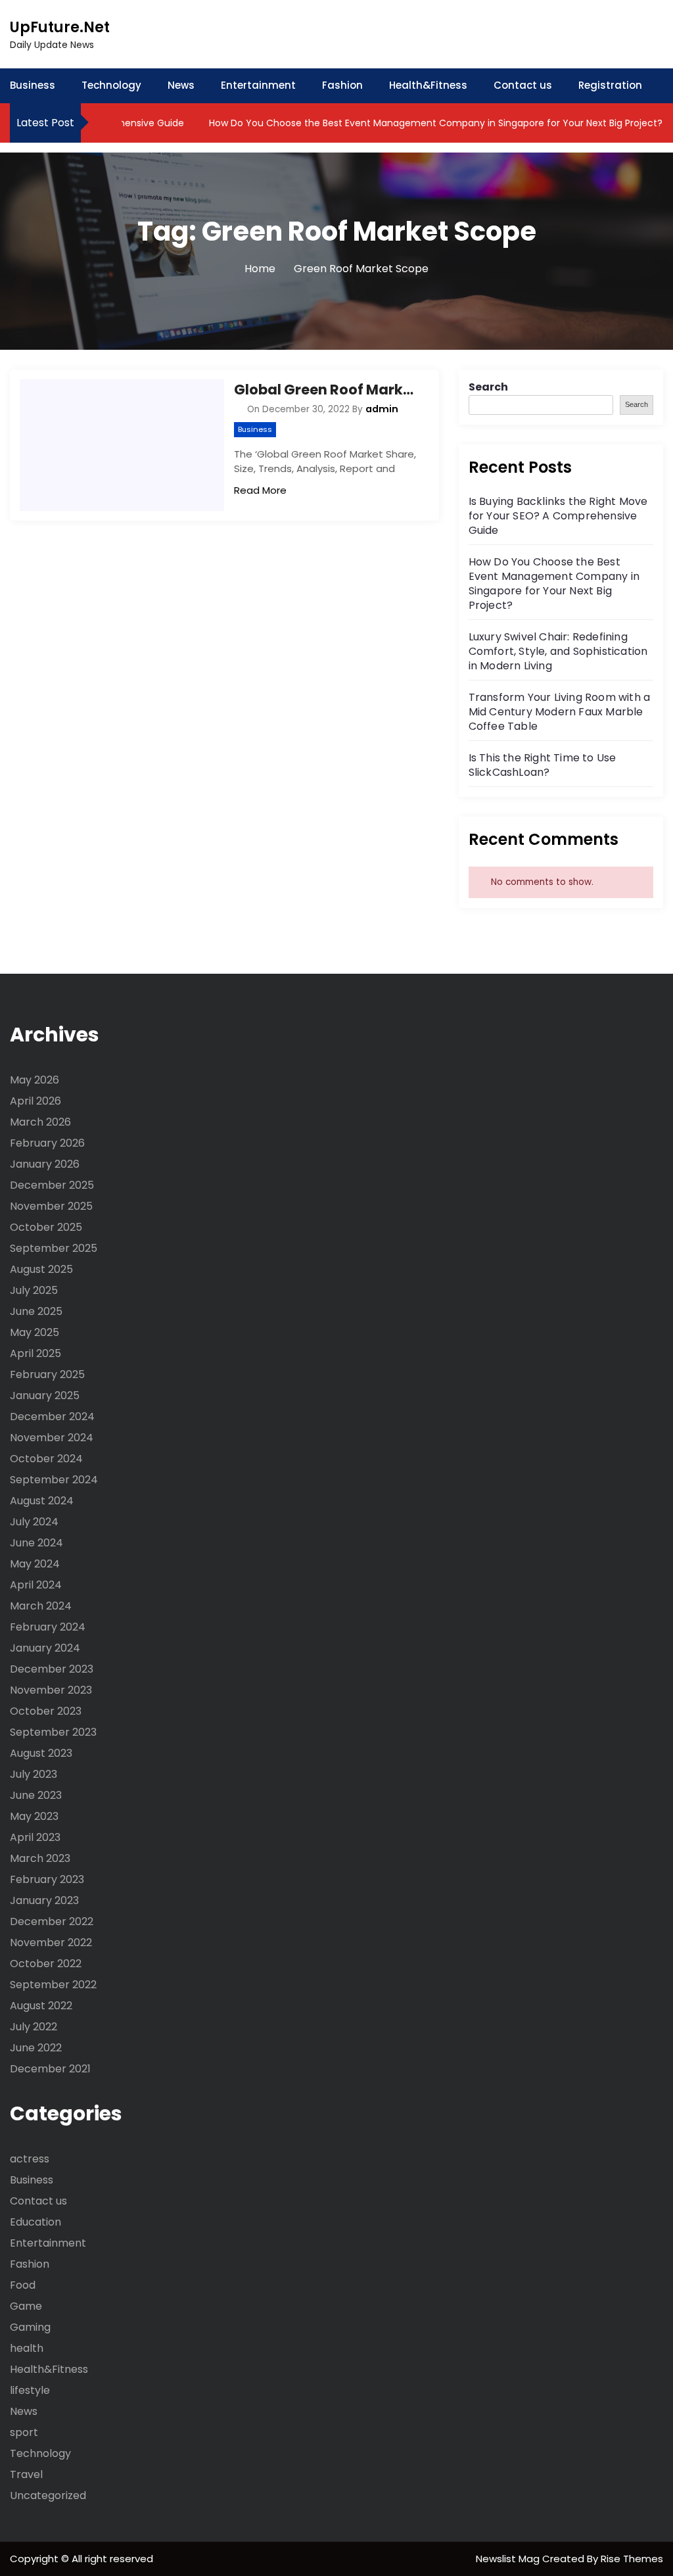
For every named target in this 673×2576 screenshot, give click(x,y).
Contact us (523, 85)
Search (488, 387)
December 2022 (52, 1921)
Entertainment (258, 85)
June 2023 (36, 1795)
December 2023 (52, 1669)
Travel (26, 2474)
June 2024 (36, 1543)
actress (30, 2159)
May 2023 (34, 1816)
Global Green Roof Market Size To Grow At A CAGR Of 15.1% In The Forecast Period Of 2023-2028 (326, 390)
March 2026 (40, 1122)
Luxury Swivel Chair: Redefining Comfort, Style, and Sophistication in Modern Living (558, 651)
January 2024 (45, 1648)
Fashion (342, 85)
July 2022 (34, 2027)
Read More (260, 490)
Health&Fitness (428, 85)
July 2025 (34, 1290)
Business (33, 85)
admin (382, 409)
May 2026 (35, 1080)
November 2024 (52, 1438)
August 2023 (41, 1753)
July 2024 (34, 1522)
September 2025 (54, 1248)
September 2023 (53, 1732)
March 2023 (40, 1858)
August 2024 (42, 1501)
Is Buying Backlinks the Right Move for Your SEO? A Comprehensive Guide (558, 516)
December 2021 (50, 2069)
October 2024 (46, 1459)
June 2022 (36, 2048)
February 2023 (47, 1879)
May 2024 (35, 1564)
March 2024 (41, 1606)
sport (24, 2432)
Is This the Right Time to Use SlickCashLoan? (543, 765)
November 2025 (51, 1206)
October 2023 (46, 1711)
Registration (610, 85)
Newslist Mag (509, 2559)
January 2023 (44, 1900)
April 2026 (35, 1101)
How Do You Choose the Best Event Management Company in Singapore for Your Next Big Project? (409, 123)
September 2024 (54, 1480)
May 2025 (35, 1332)
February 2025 (47, 1374)
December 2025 (52, 1185)
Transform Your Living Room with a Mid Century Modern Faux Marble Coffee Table (560, 712)
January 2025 (45, 1395)
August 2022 (41, 2006)
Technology (111, 85)
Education (35, 2222)
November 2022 (51, 1943)
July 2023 (34, 1774)
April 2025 (35, 1353)
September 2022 (53, 1985)
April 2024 (36, 1585)
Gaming (30, 2327)
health (27, 2348)
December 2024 (52, 1417)
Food (23, 2285)
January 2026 (45, 1164)
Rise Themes (632, 2559)
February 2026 (47, 1143)
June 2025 (36, 1311)
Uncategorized (48, 2495)
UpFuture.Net (60, 27)
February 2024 (48, 1627)
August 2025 (41, 1269)
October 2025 (46, 1227)
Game (26, 2306)
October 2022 (46, 1964)
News (181, 85)
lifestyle (30, 2390)
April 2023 (35, 1837)
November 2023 (51, 1690)
